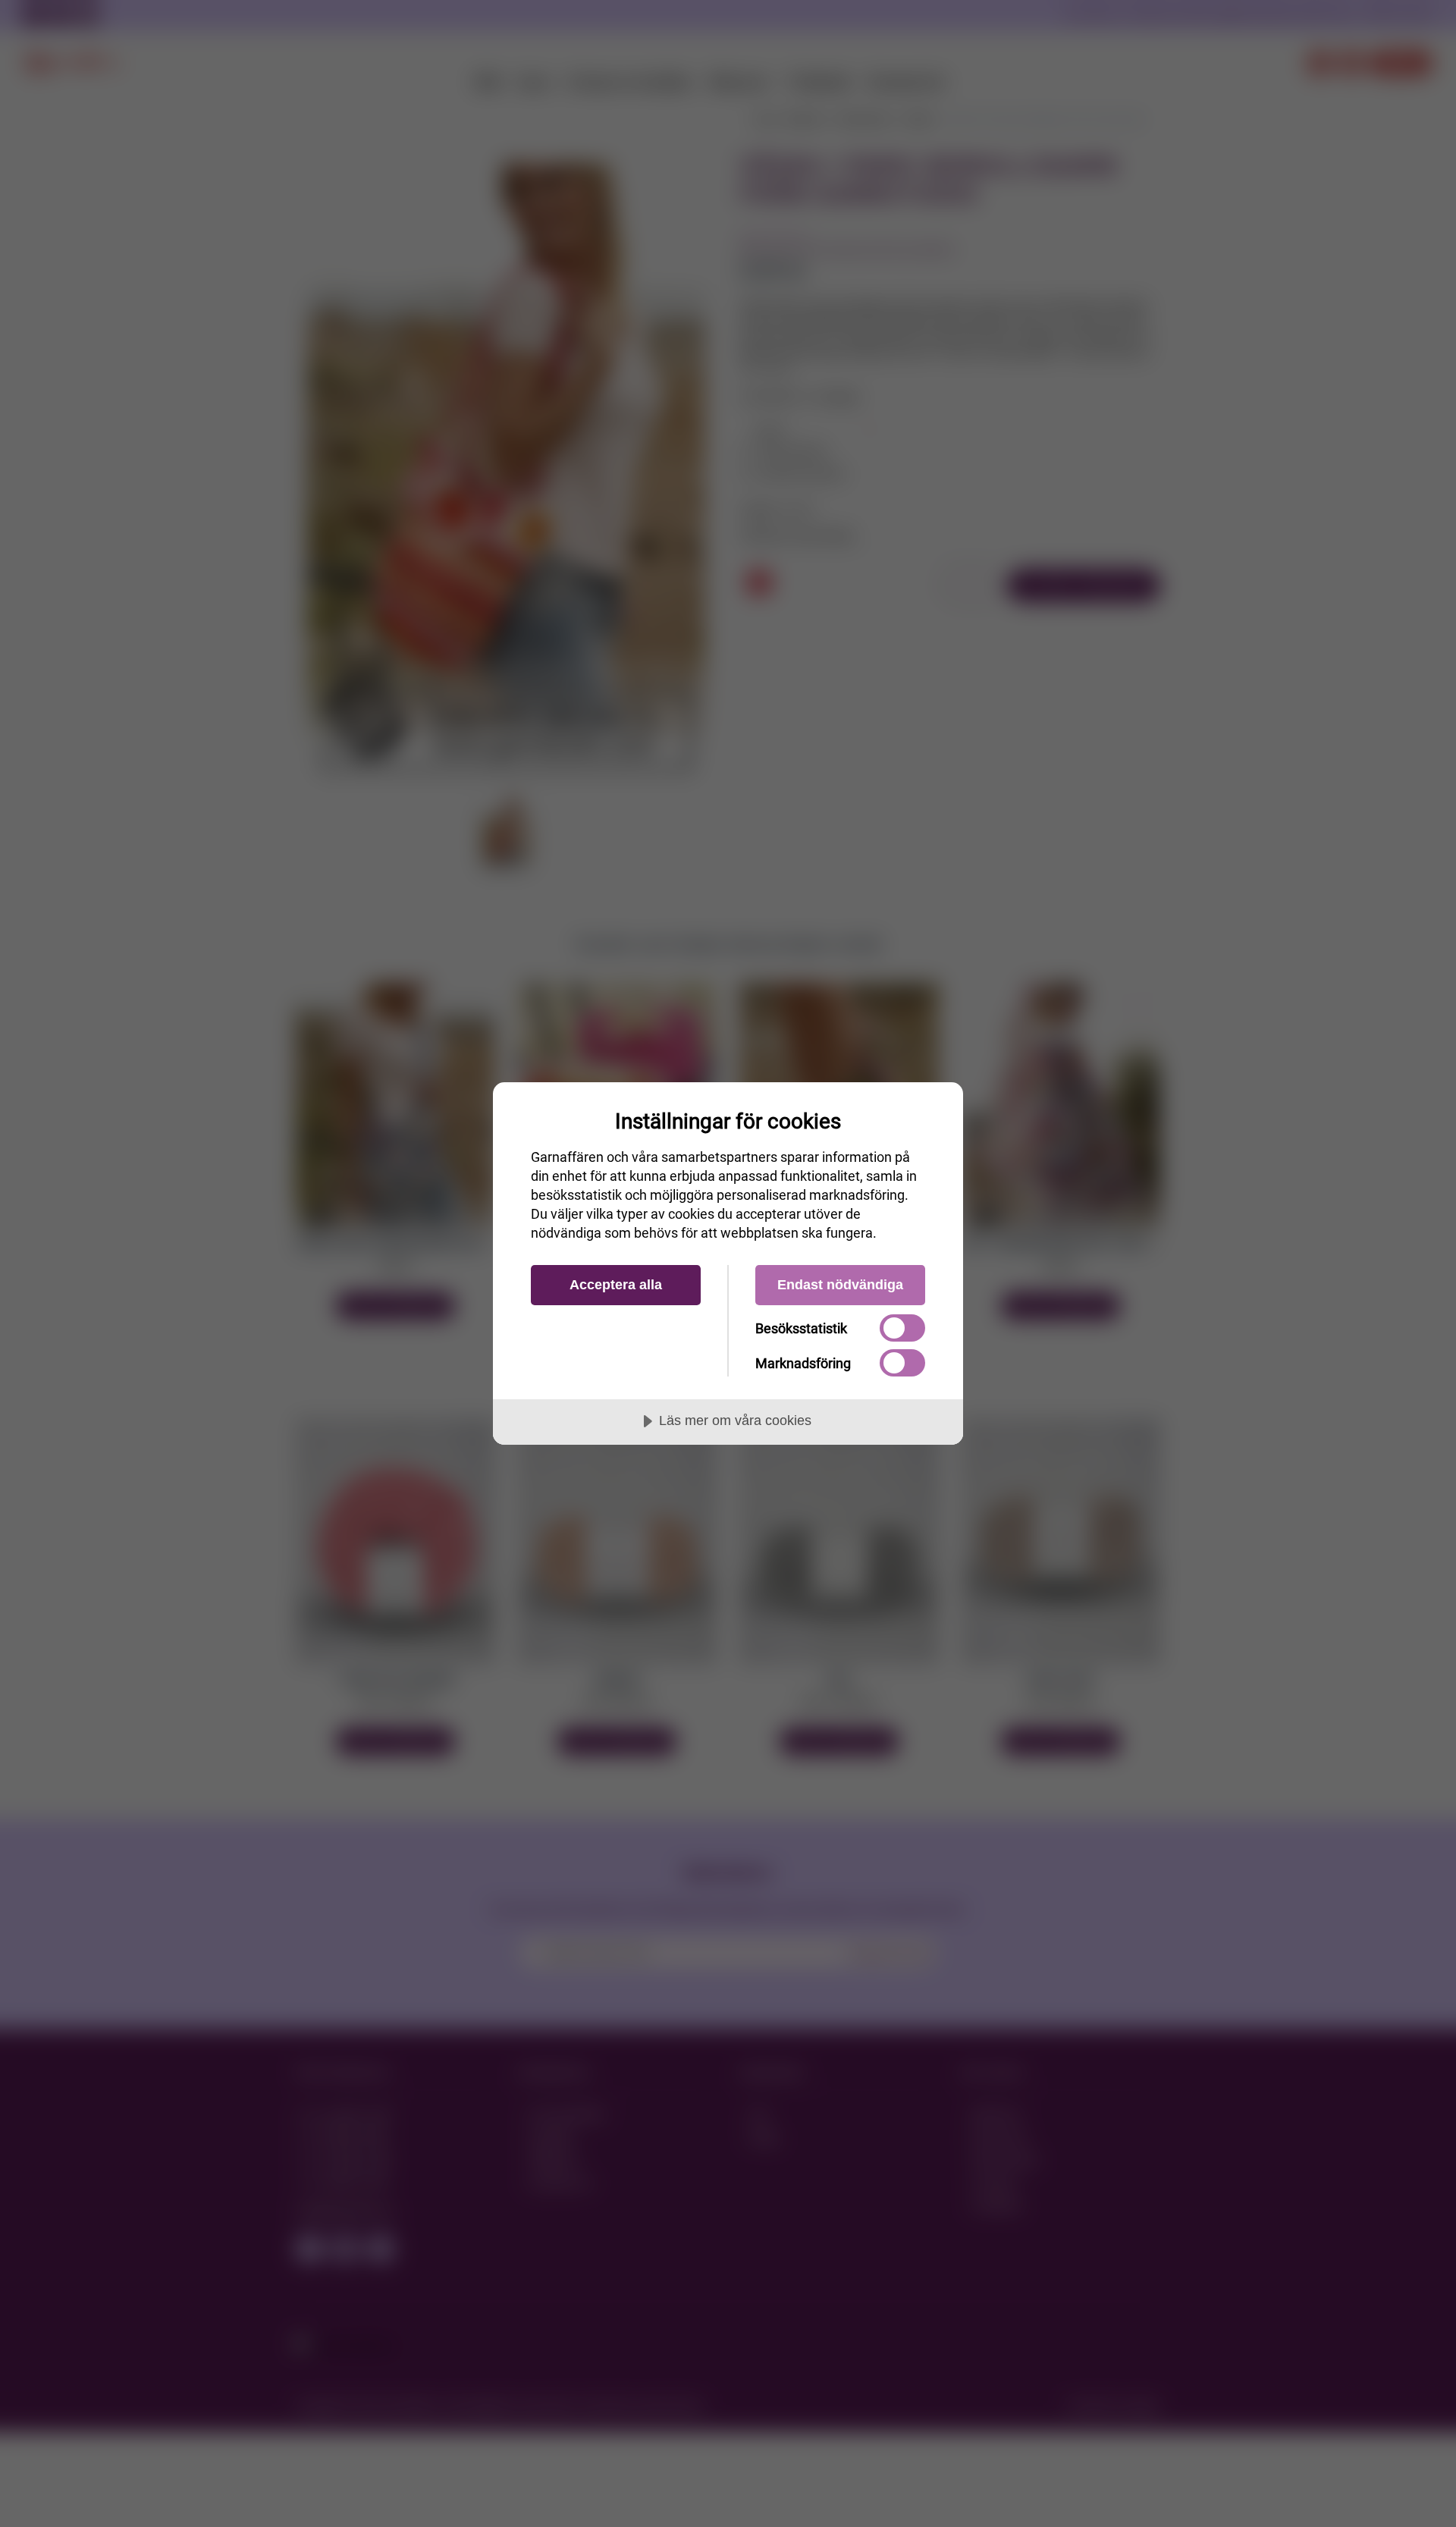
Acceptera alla (616, 1285)
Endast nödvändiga (840, 1285)
